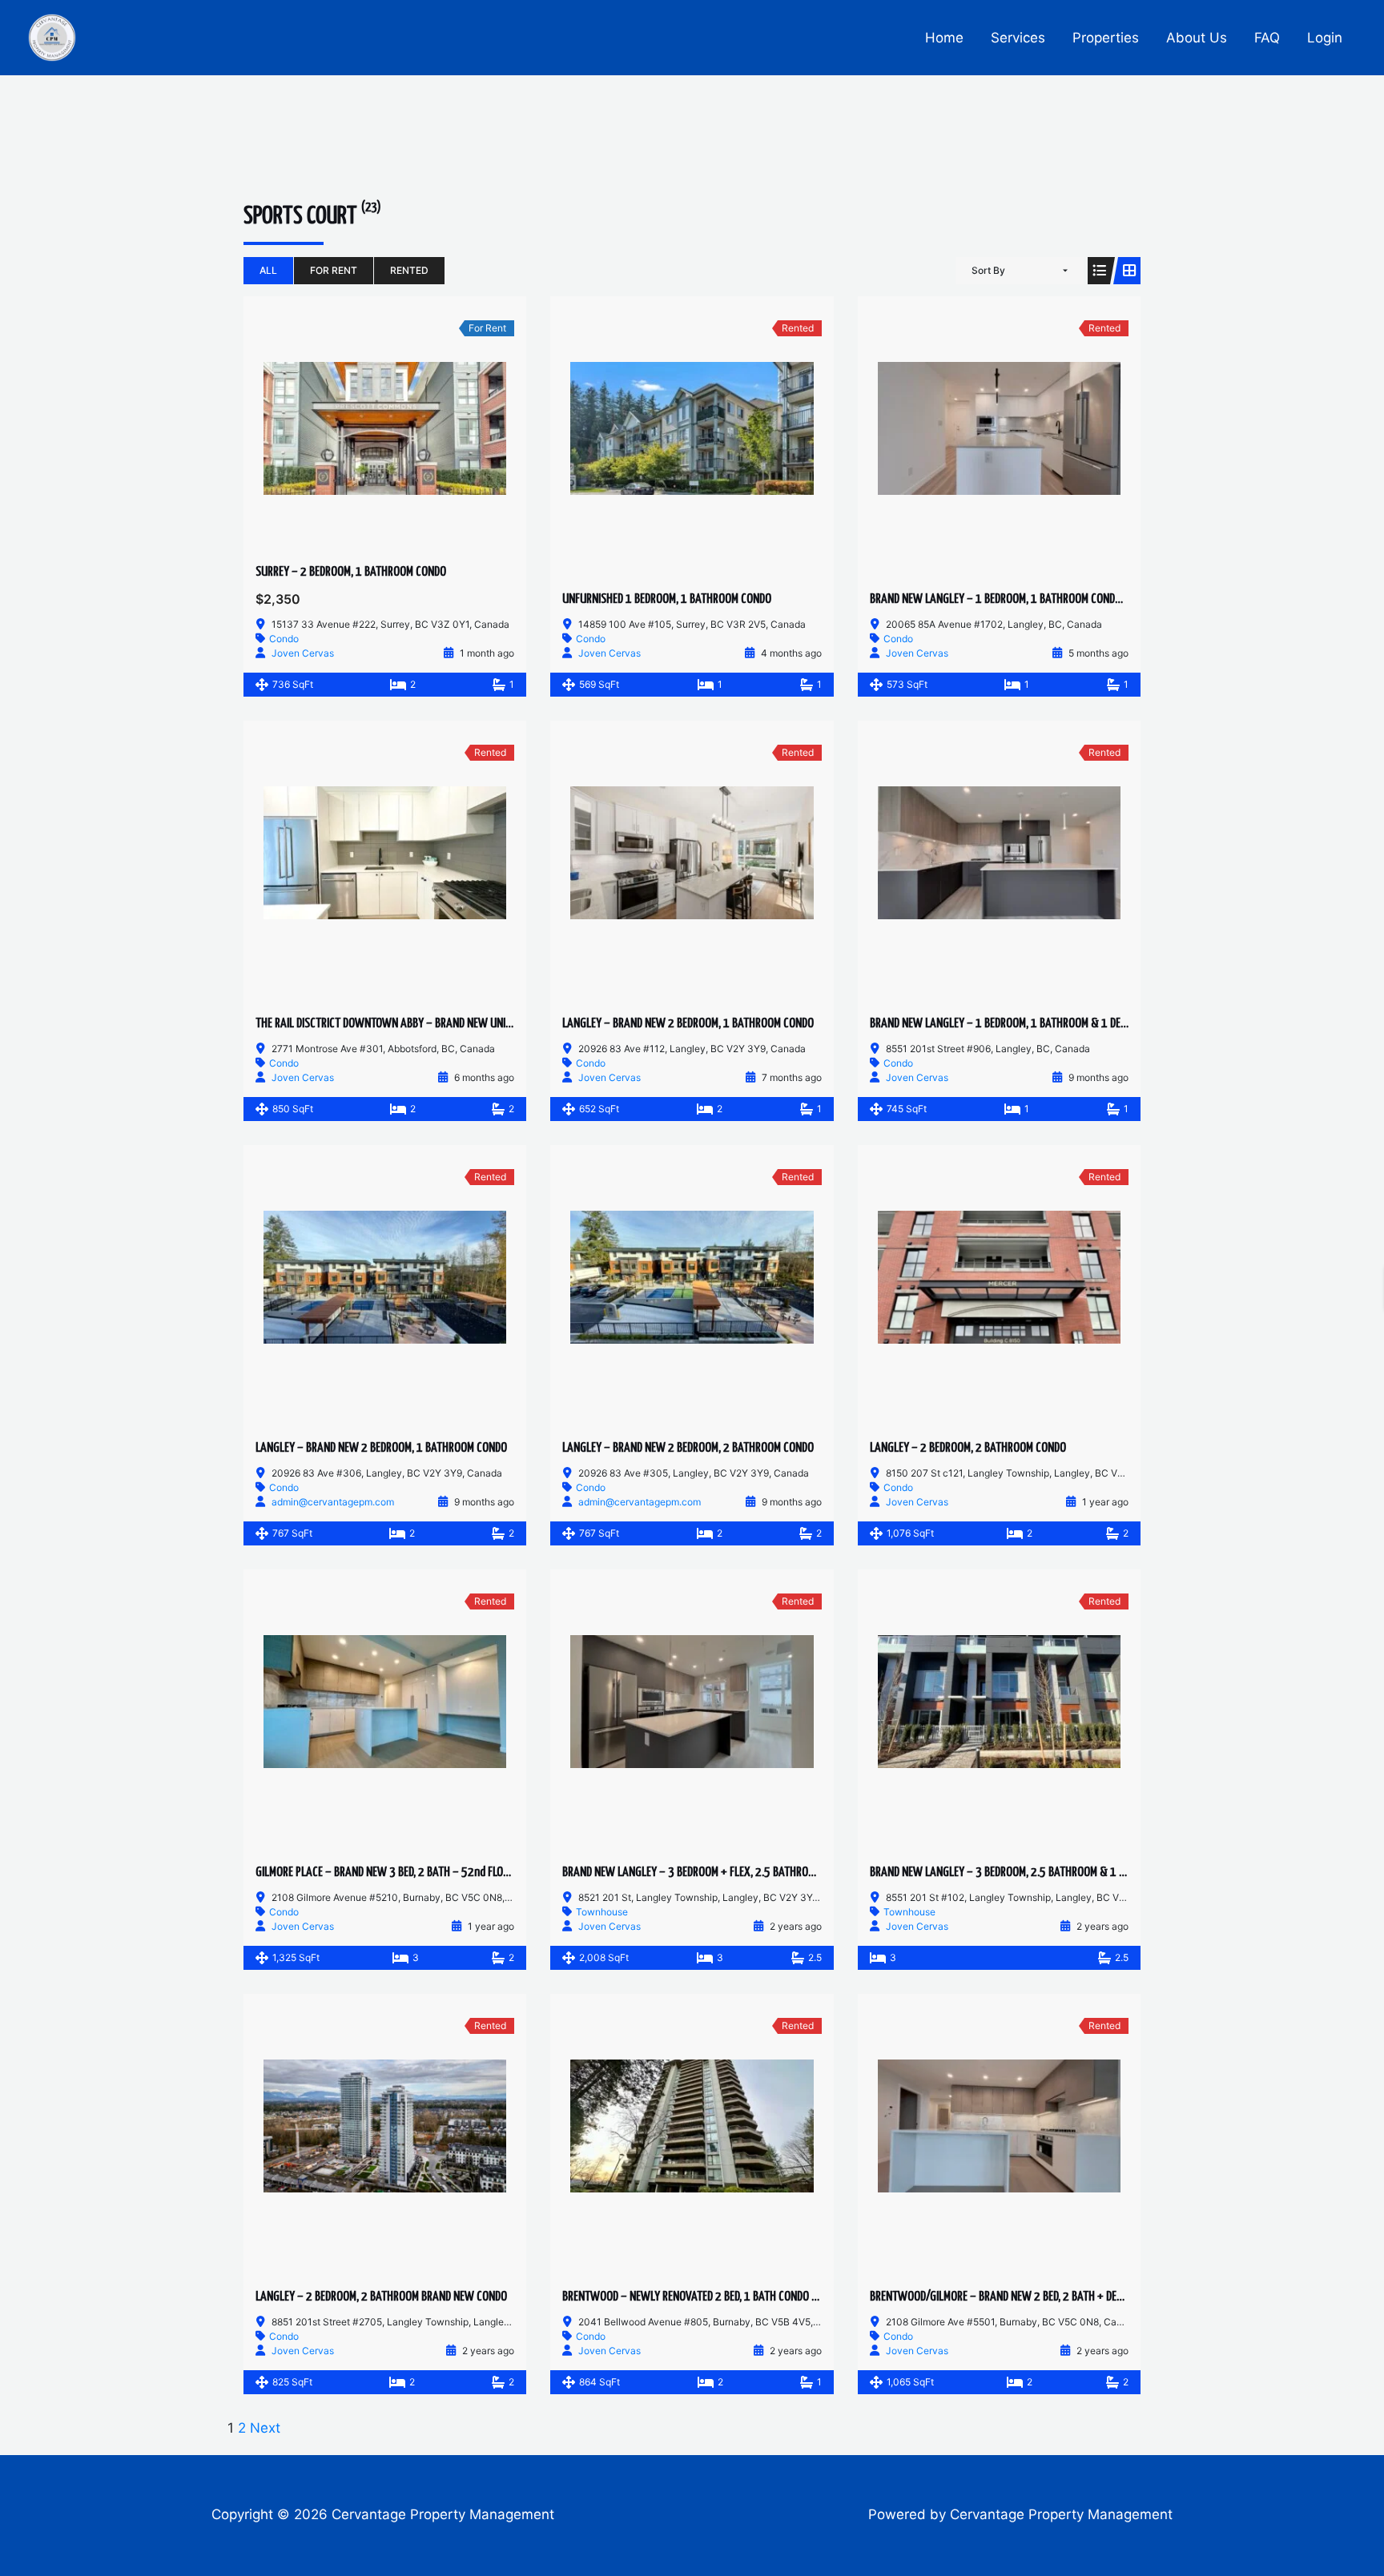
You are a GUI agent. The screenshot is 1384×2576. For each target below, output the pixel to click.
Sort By (988, 270)
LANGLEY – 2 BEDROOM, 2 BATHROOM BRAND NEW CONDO (381, 2297)
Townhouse (602, 1912)
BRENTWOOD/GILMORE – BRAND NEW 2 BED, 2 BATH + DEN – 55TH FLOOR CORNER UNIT (1059, 2297)
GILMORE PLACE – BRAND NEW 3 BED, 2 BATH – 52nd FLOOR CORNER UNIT (415, 1873)
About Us (1197, 38)
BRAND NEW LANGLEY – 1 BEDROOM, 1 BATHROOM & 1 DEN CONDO (1015, 1024)
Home (944, 38)
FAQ (1267, 38)
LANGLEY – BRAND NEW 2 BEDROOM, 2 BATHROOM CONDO (688, 1448)
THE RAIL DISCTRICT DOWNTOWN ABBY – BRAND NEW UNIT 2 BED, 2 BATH (415, 1024)
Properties (1106, 38)
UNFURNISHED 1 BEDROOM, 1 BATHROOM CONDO (667, 599)
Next (265, 2428)
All (268, 270)
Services (1018, 38)
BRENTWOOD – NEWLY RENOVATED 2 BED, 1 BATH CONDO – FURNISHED (715, 2297)
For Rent (334, 270)
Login (1325, 38)
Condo (284, 639)
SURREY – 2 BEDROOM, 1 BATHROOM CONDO (351, 572)
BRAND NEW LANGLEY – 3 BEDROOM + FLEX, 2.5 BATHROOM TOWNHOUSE (722, 1873)
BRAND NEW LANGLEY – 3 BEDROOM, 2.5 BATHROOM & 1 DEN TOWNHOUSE (1032, 1873)
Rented (409, 270)
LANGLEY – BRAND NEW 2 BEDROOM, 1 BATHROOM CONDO (688, 1024)
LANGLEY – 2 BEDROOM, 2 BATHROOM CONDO (968, 1448)
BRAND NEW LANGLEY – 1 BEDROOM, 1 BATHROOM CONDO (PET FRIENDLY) (1030, 599)
